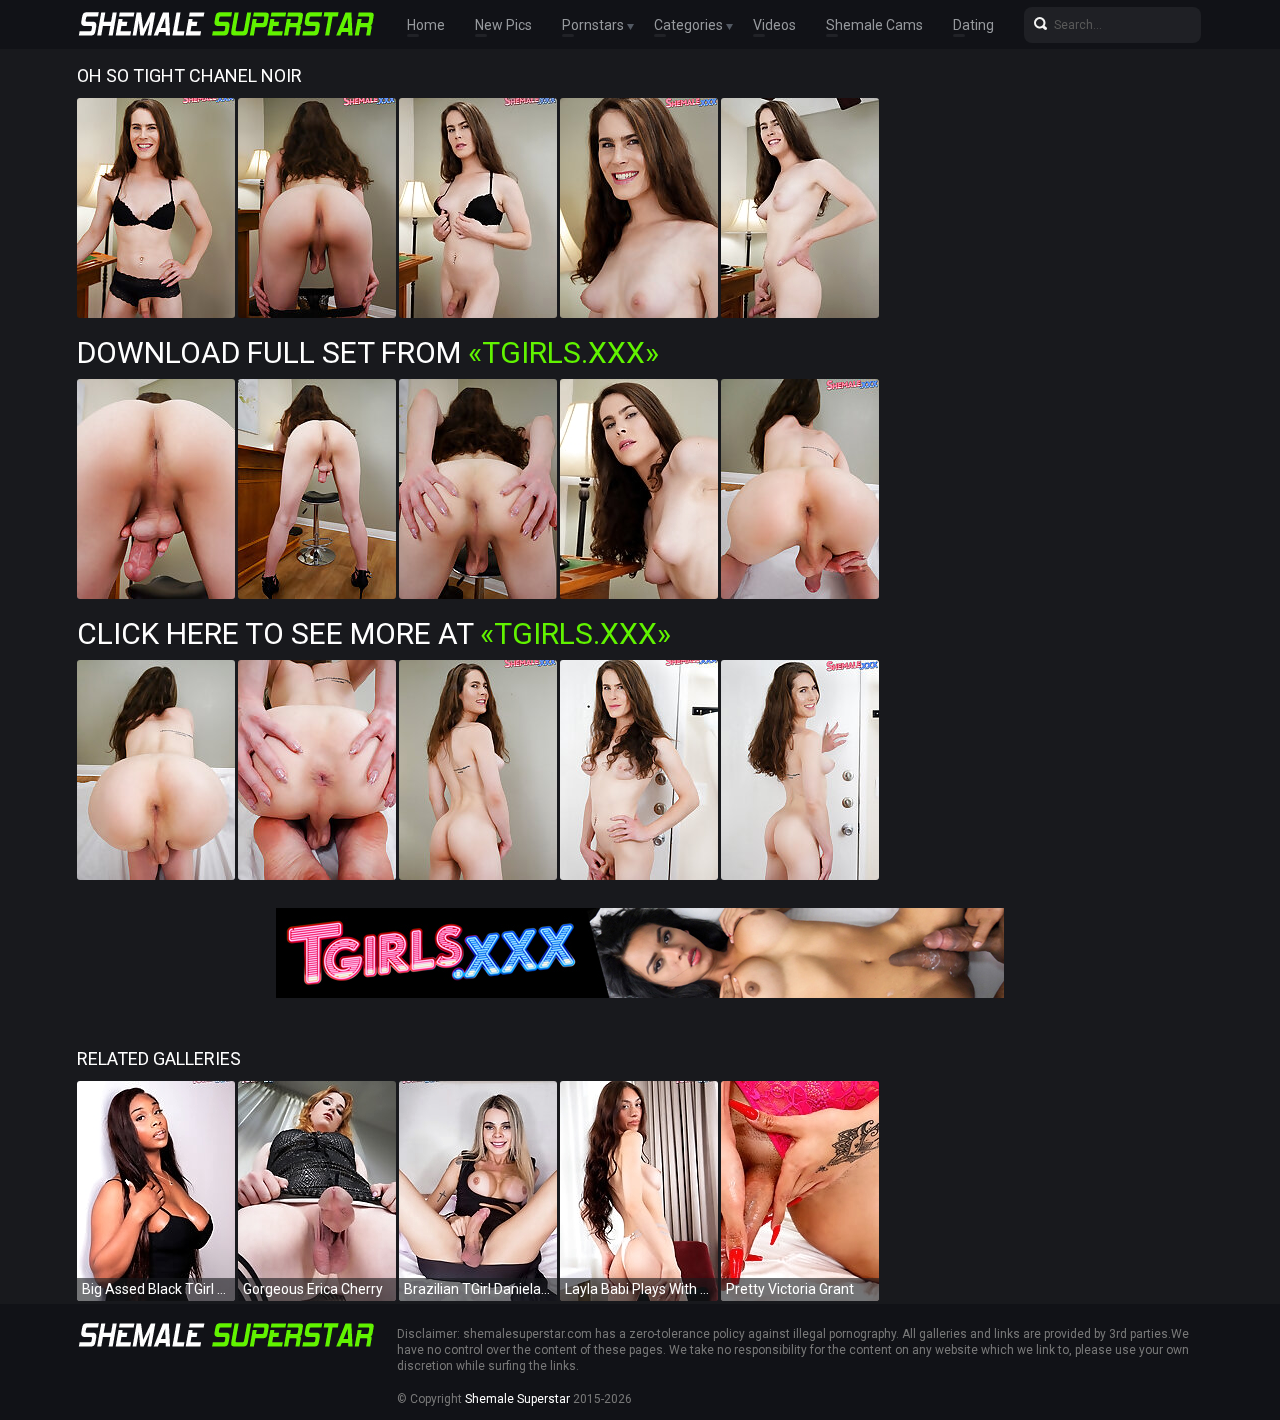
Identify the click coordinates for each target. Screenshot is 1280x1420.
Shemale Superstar (517, 1399)
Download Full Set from (368, 352)
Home (426, 25)
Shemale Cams (874, 25)
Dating (973, 25)
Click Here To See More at (374, 633)
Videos (774, 25)
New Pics (503, 25)
